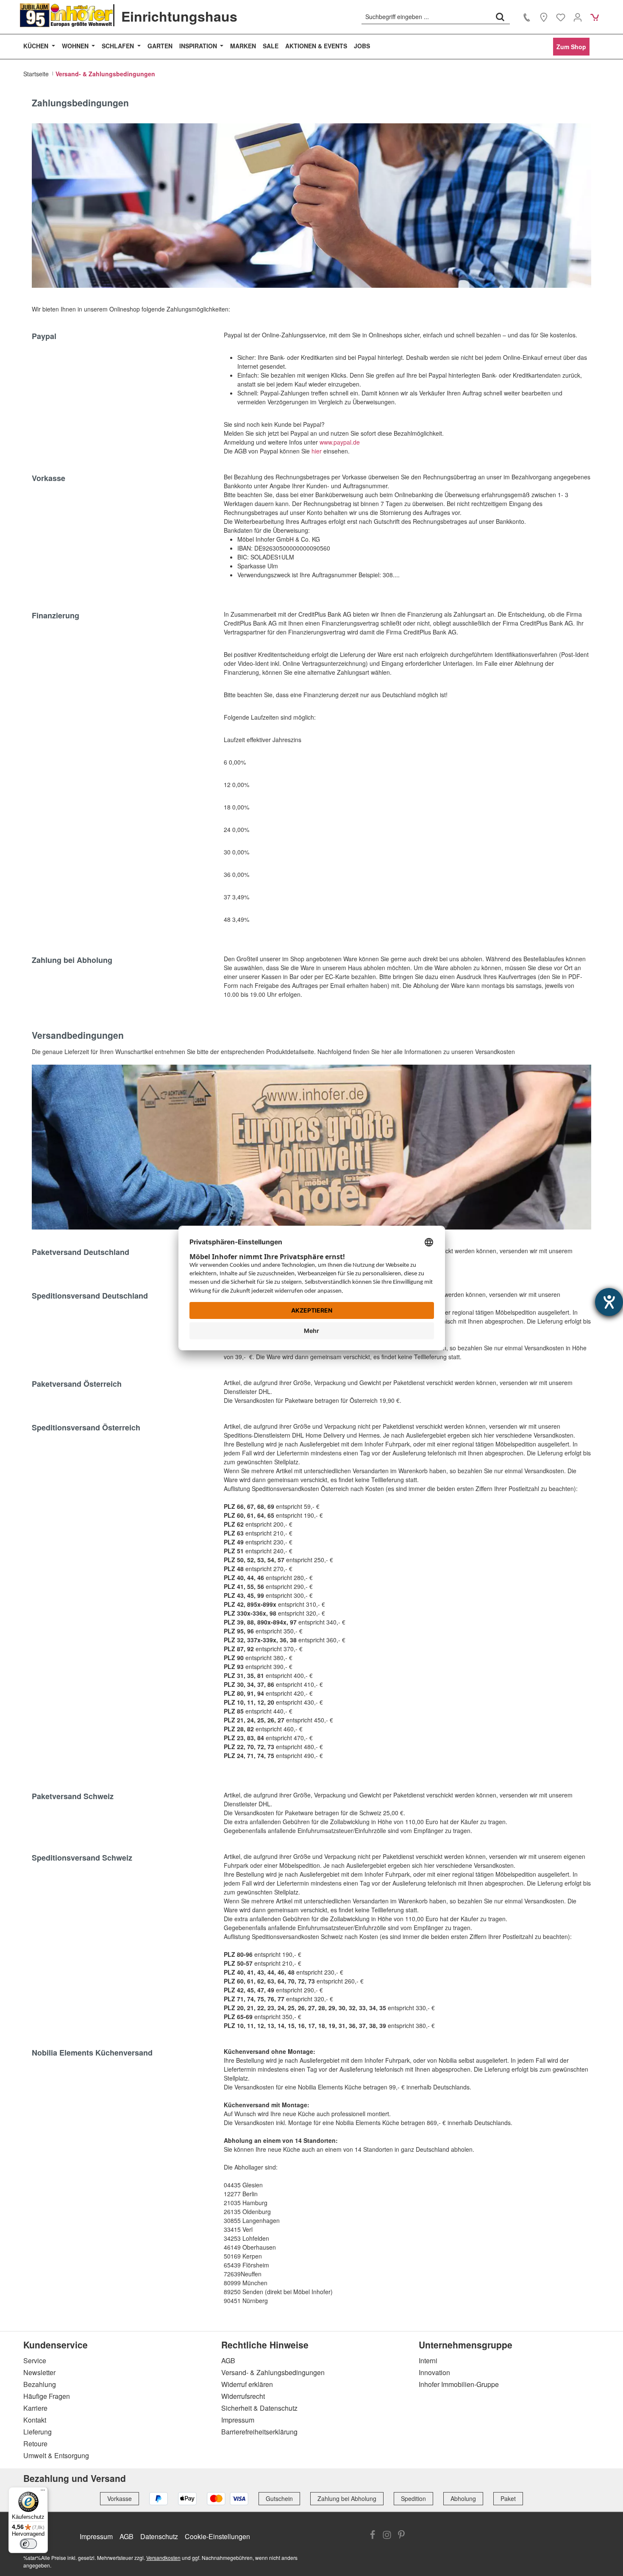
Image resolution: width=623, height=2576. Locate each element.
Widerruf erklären (247, 2384)
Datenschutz (159, 2536)
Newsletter (39, 2372)
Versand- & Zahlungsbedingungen (273, 2372)
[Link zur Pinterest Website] (401, 2536)
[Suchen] (500, 17)
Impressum (238, 2420)
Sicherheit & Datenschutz (259, 2408)
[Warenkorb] (595, 17)
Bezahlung (40, 2384)
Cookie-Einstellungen (217, 2536)
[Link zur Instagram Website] (387, 2536)
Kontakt (35, 2420)
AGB (228, 2360)
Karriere (35, 2408)
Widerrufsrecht (243, 2396)
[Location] (544, 17)
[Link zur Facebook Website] (373, 2536)
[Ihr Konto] (578, 17)
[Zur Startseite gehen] (67, 15)
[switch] (28, 2544)
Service (35, 2360)
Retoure (35, 2444)
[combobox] (426, 17)
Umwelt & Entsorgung (56, 2455)
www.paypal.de (341, 442)
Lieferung (38, 2432)
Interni (428, 2360)
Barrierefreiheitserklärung (259, 2432)
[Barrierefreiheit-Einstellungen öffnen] (609, 1302)
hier (317, 451)
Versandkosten (163, 2558)
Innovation (434, 2372)
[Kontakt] (527, 17)
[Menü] (43, 2492)
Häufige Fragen (47, 2396)
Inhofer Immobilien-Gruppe (459, 2384)
